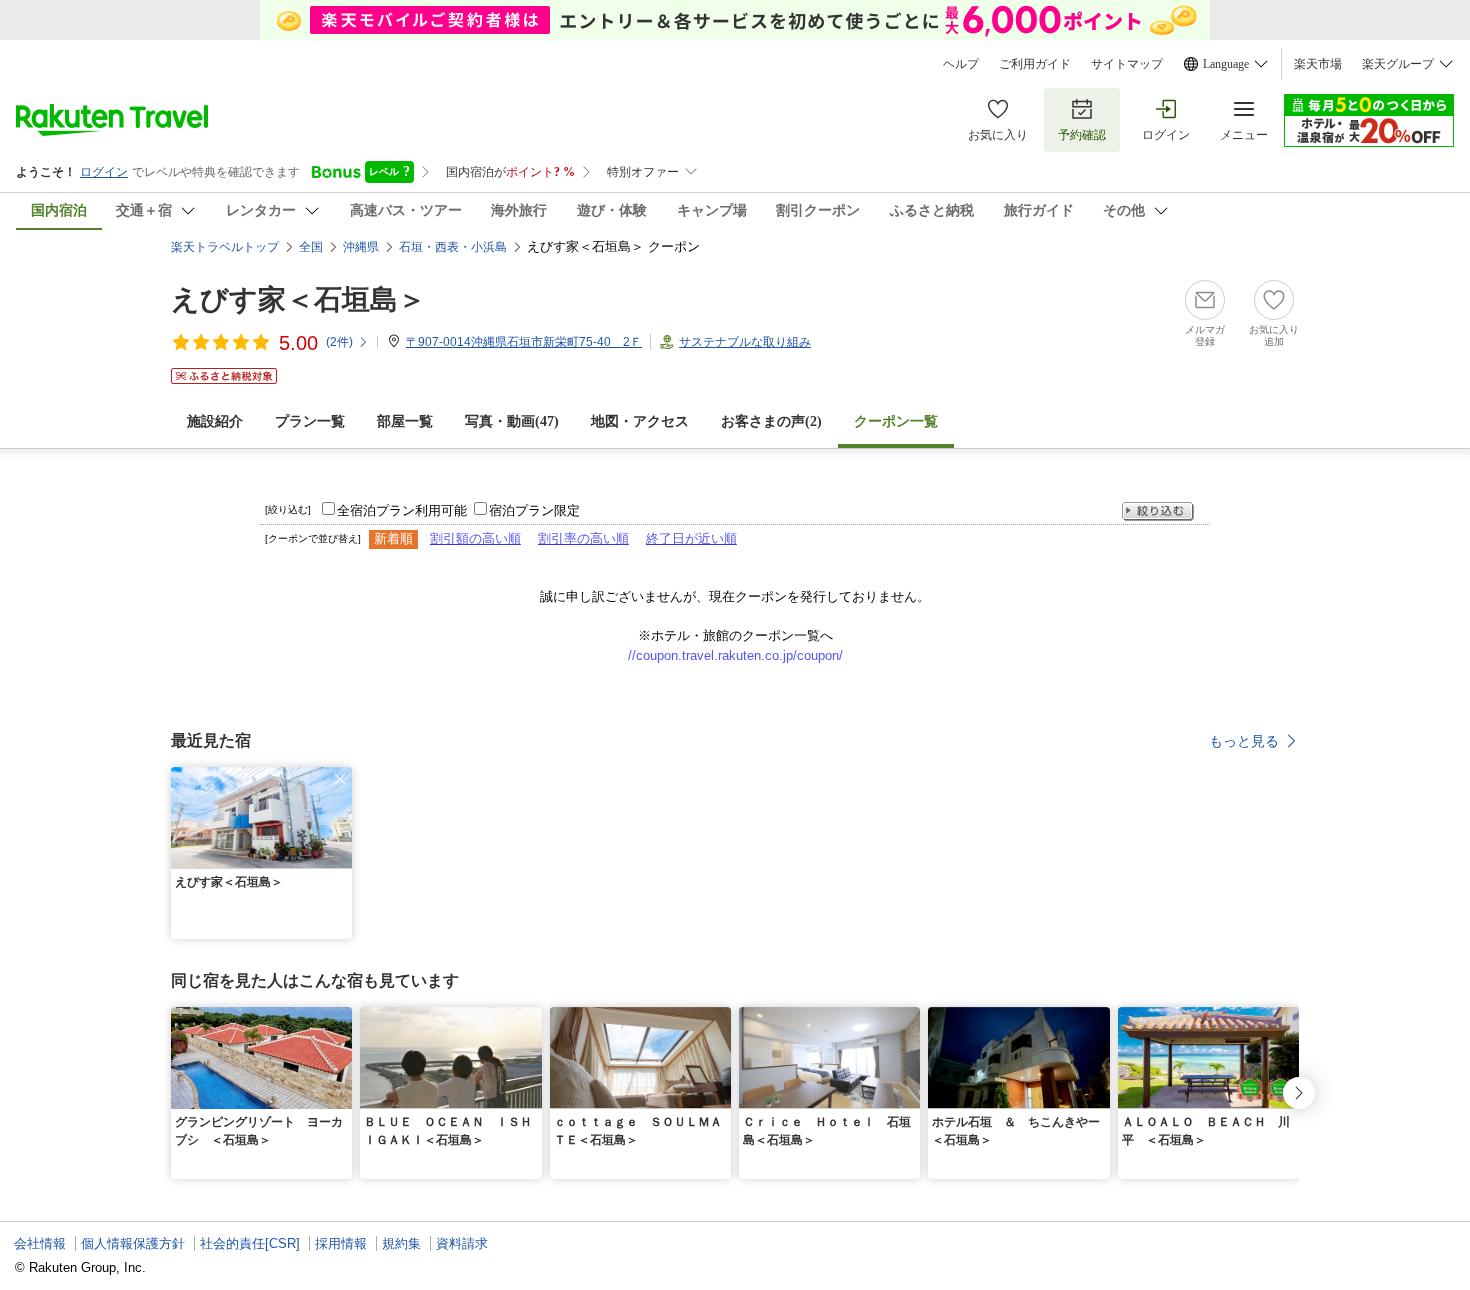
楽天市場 (1318, 64)
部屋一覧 (405, 421)
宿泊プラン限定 (534, 510)
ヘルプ (961, 64)
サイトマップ (1127, 64)
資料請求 (462, 1243)
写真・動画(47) (512, 421)
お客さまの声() (771, 421)
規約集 (401, 1243)
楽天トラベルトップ (225, 247)
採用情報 (341, 1243)
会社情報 (40, 1243)
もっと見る (1244, 741)
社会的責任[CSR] (250, 1243)
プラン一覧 (310, 421)
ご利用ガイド (1035, 64)
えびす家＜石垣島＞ (298, 299)
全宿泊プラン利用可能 (402, 510)
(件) (339, 342)
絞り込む (1158, 511)
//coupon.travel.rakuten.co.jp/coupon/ (735, 655)
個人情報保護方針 (133, 1243)
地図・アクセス (640, 421)
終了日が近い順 (691, 538)
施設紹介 (215, 421)
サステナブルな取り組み (745, 342)
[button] (340, 779)
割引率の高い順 (583, 538)
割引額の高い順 (475, 538)
